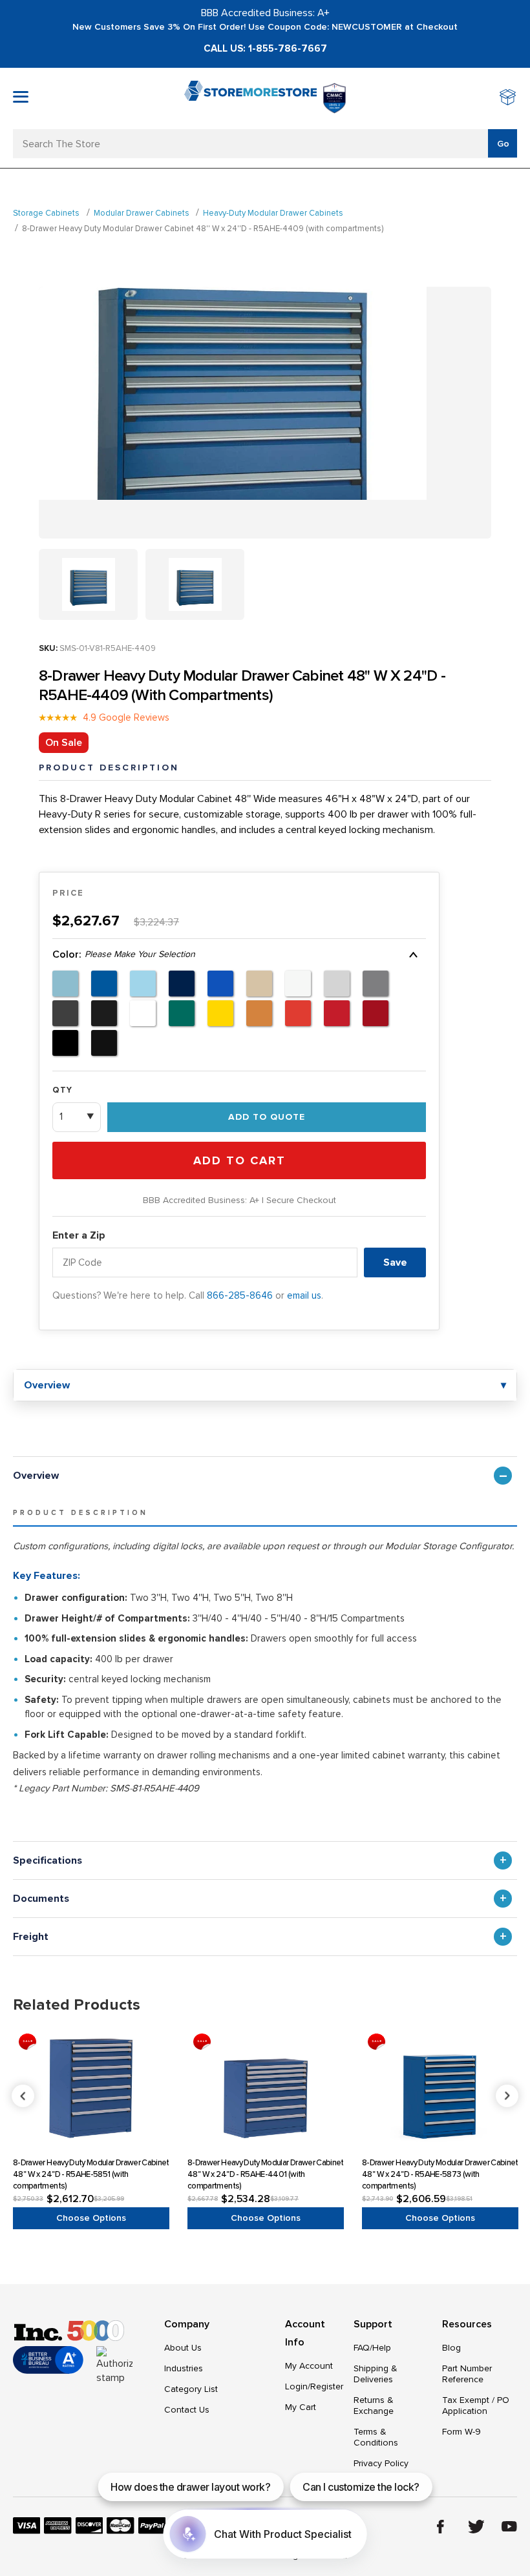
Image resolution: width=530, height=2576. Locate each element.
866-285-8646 (240, 1295)
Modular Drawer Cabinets (142, 213)
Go (503, 144)
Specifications (48, 1860)
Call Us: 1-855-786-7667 (265, 48)
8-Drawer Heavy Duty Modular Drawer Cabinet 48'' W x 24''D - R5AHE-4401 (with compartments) (266, 2174)
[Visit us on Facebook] (440, 2527)
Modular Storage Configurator (449, 1546)
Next (507, 2096)
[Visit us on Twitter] (476, 2527)
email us (304, 1295)
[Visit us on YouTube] (509, 2526)
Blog (451, 2348)
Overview (36, 1476)
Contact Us (187, 2410)
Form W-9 (461, 2432)
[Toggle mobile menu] (21, 97)
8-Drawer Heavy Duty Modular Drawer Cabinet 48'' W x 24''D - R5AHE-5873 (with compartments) (440, 2174)
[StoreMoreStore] (250, 98)
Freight (31, 1937)
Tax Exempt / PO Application (476, 2406)
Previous (266, 2096)
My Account (309, 2366)
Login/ (298, 2386)
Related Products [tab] (77, 2005)
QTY (62, 1090)
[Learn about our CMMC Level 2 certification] (334, 98)
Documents (41, 1899)
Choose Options (91, 2218)
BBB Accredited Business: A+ (265, 13)
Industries (184, 2368)
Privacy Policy (381, 2463)
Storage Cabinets (46, 213)
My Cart (301, 2407)
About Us (183, 2348)
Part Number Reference (467, 2374)
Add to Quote (267, 1117)
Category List (191, 2389)
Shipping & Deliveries (376, 2374)
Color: (124, 954)
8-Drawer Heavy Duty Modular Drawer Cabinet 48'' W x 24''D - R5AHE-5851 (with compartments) (91, 2174)
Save (395, 1262)
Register (327, 2386)
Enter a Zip (79, 1235)
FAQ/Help (372, 2348)
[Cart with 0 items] (508, 98)
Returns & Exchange (374, 2406)
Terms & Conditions (376, 2437)
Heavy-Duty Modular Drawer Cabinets (273, 213)
